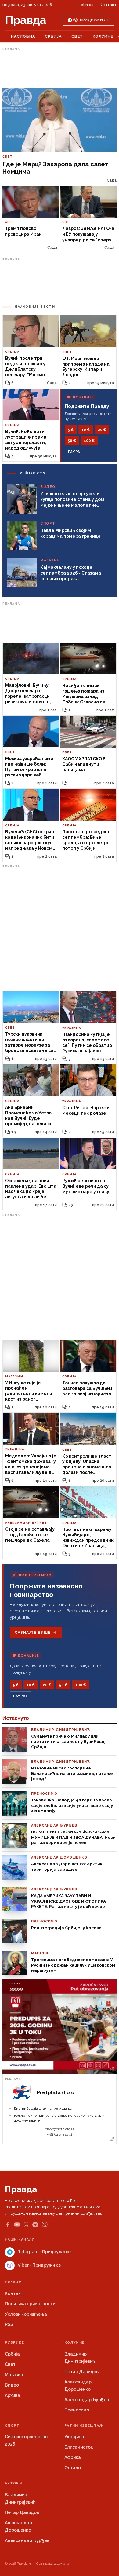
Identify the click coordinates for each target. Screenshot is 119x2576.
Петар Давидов (81, 2372)
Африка (73, 2457)
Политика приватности (30, 2304)
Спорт (12, 2426)
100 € (89, 441)
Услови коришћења (26, 2314)
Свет (77, 36)
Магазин (14, 2375)
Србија (53, 36)
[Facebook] (8, 2224)
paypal (76, 452)
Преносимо (77, 2410)
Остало (73, 2468)
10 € (86, 430)
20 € (102, 430)
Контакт (108, 5)
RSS (9, 2324)
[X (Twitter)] (26, 2224)
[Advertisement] (60, 68)
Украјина (74, 2437)
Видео (12, 2385)
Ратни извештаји (84, 2426)
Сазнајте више (32, 1633)
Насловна (23, 36)
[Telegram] (35, 2225)
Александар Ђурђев (87, 2400)
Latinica (86, 5)
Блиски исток (79, 2447)
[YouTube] (17, 2224)
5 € (71, 430)
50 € (72, 441)
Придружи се (94, 20)
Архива (13, 2395)
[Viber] (45, 2225)
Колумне (103, 36)
